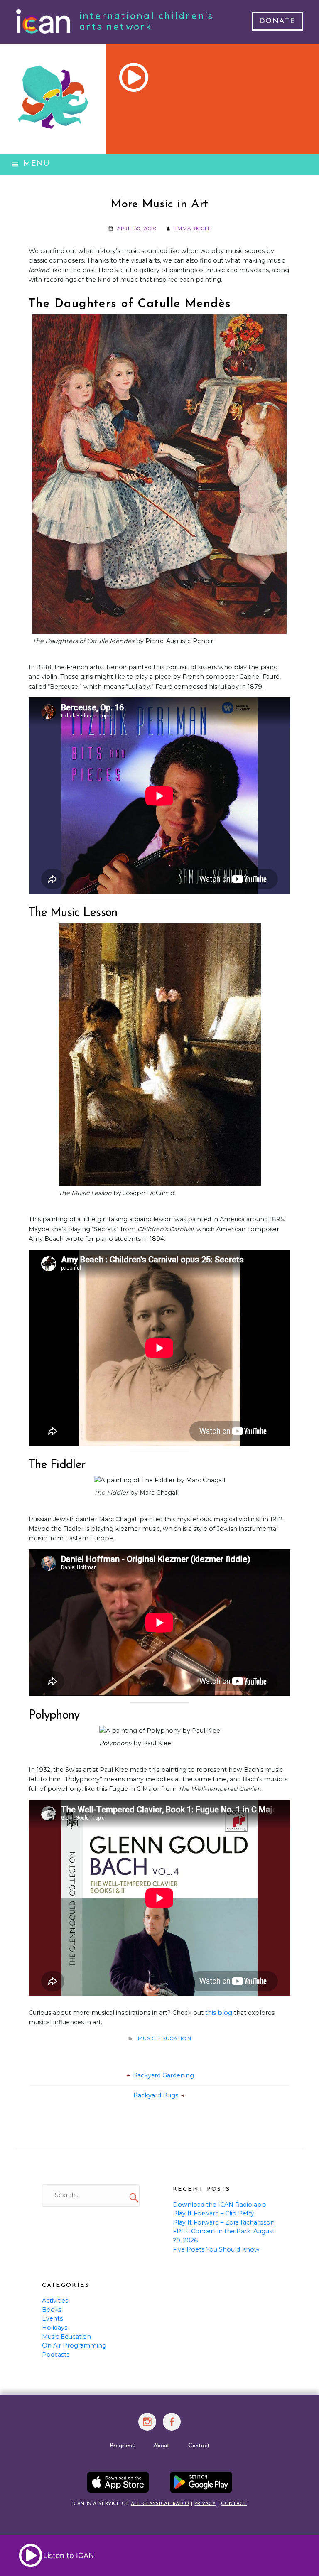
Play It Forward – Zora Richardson (224, 2222)
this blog (219, 2013)
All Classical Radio (160, 2504)
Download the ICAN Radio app (220, 2205)
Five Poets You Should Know (216, 2249)
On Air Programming (74, 2345)
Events (52, 2318)
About (161, 2446)
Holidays (55, 2328)
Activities (55, 2301)
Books (52, 2310)
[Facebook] (172, 2426)
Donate (277, 22)
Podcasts (56, 2355)
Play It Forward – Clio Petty (213, 2213)
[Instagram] (147, 2426)
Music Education (165, 2038)
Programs (122, 2446)
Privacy (205, 2504)
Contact (199, 2446)
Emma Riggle (193, 228)
